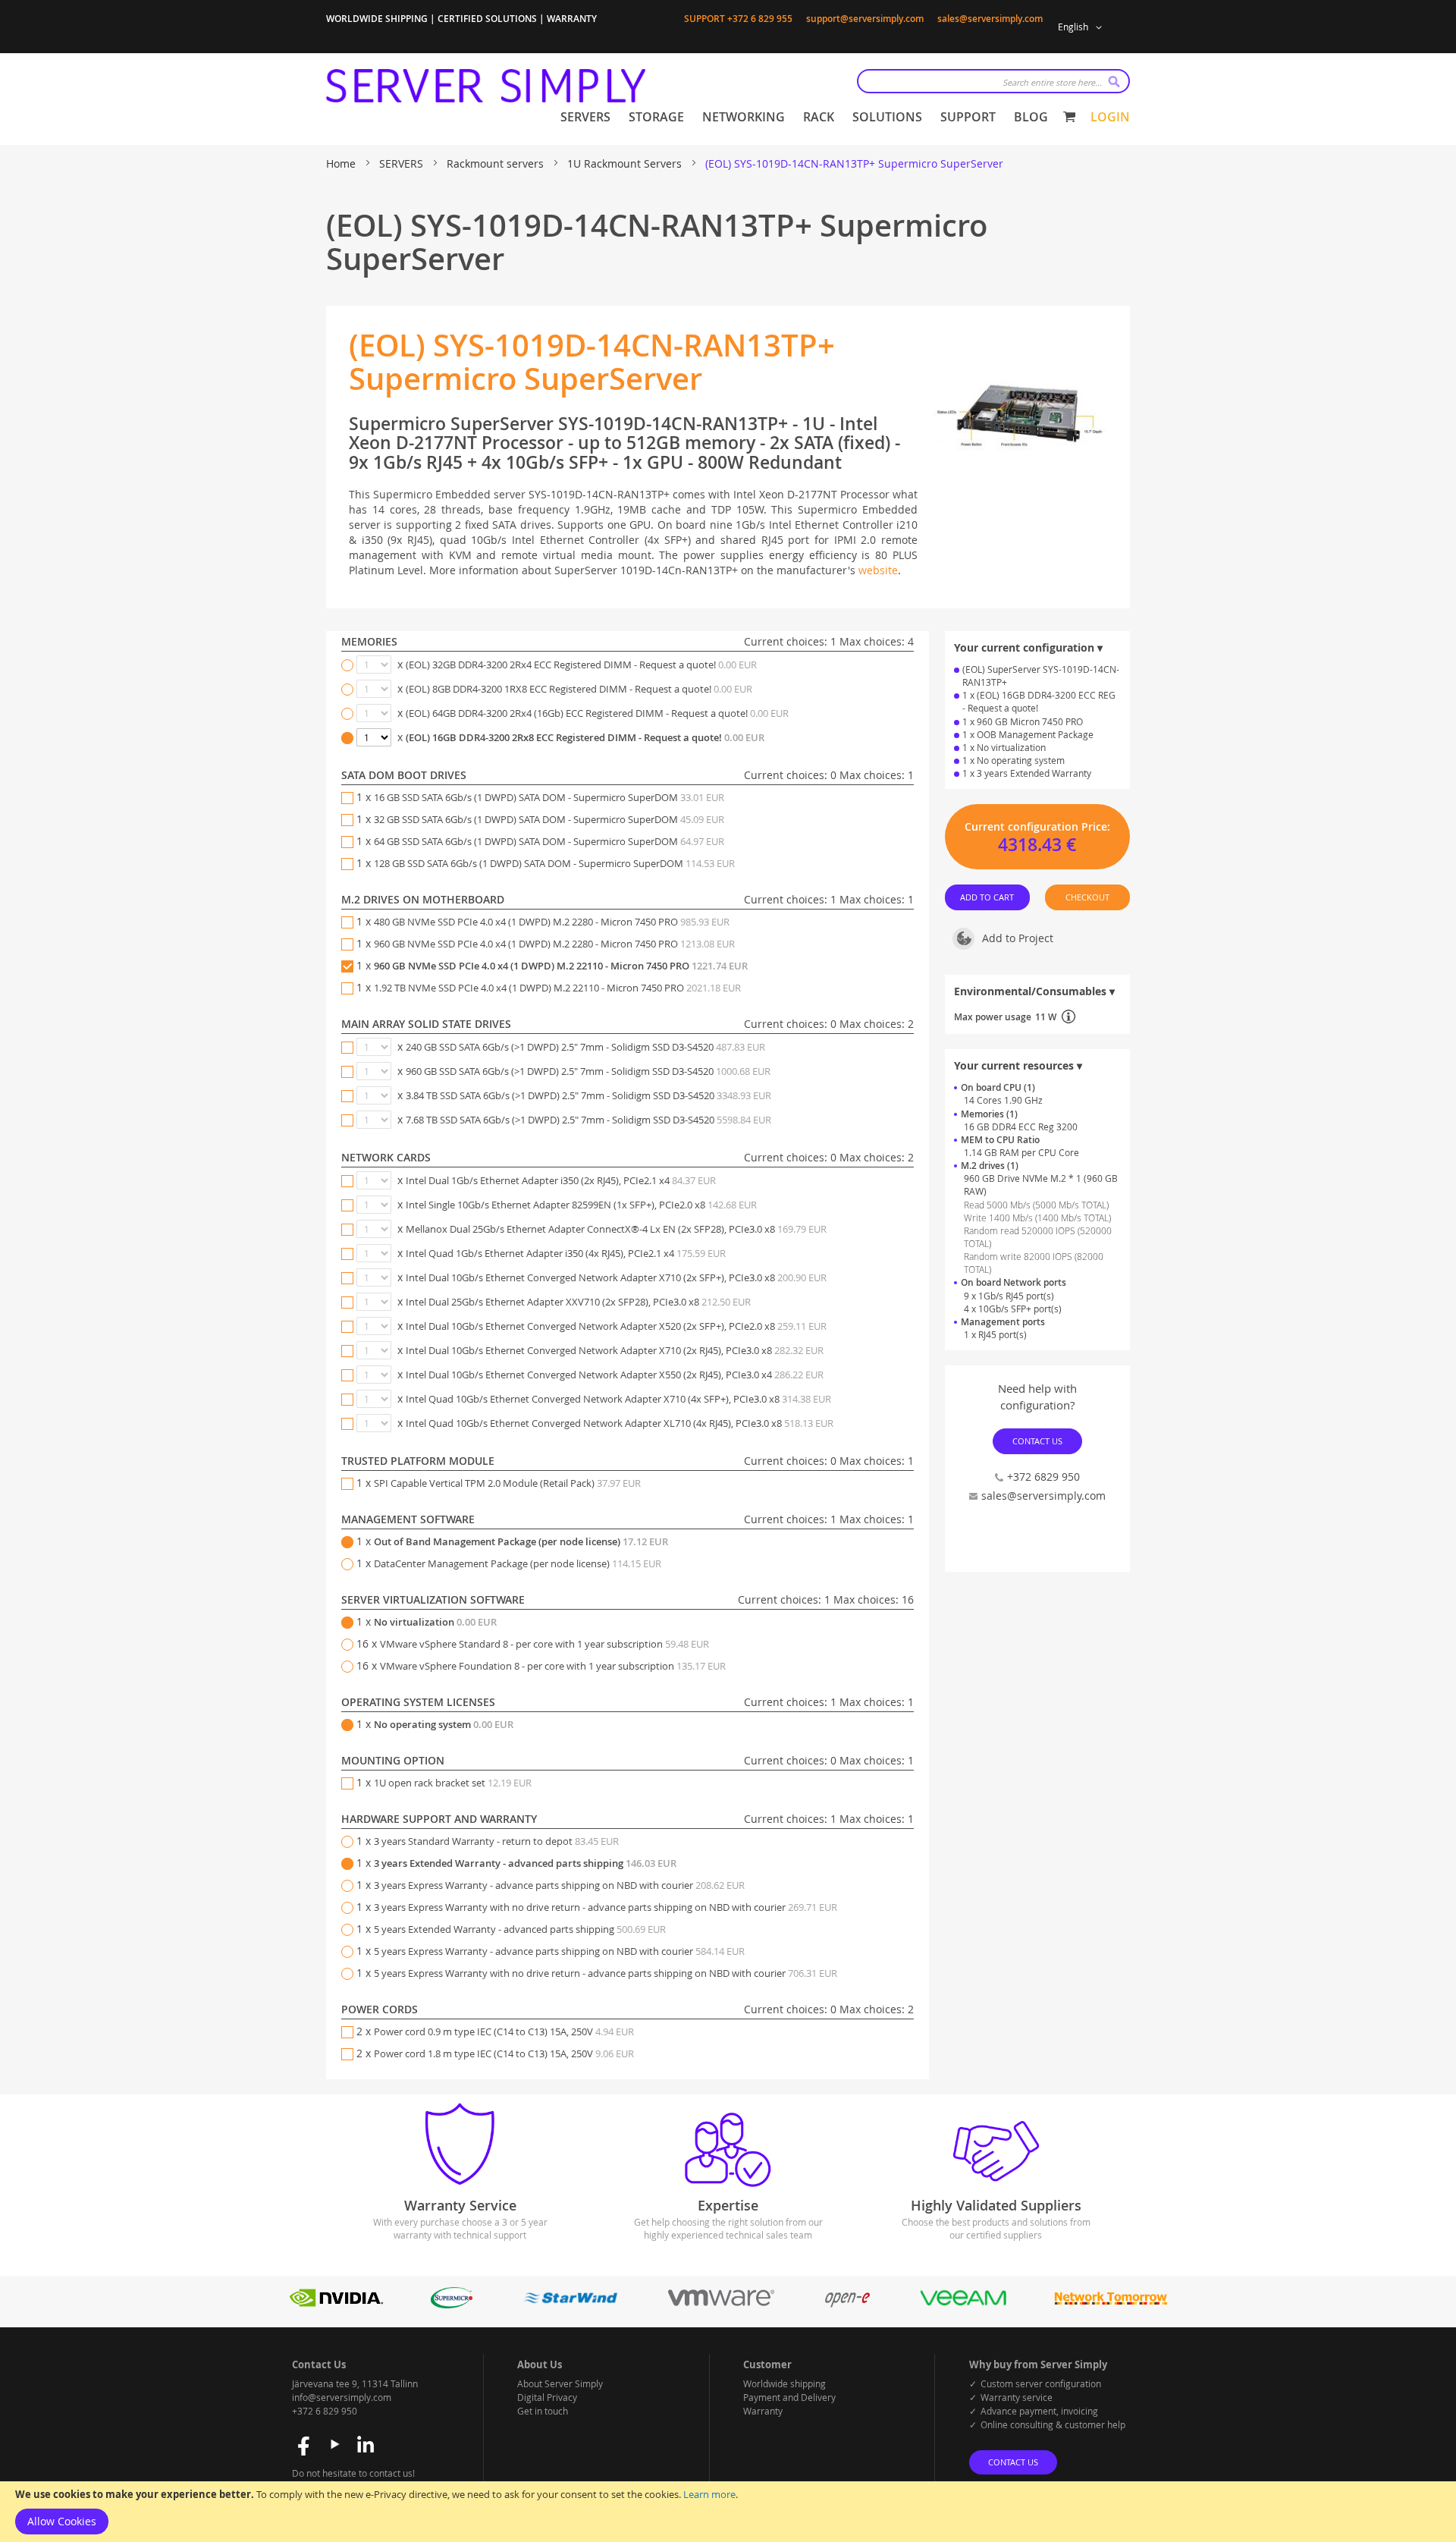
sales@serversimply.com (990, 19)
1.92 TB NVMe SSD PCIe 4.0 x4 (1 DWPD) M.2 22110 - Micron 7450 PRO (557, 988)
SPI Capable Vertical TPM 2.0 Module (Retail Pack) (507, 1483)
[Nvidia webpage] (337, 2304)
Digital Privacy (547, 2397)
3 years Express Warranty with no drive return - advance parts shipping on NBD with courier (606, 1907)
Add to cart (988, 897)
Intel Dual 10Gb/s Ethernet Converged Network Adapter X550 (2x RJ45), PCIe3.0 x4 (615, 1375)
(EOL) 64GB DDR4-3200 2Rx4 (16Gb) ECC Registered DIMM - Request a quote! (597, 713)
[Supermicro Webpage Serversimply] (451, 2304)
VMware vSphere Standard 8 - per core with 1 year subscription (544, 1644)
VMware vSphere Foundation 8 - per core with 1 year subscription (553, 1666)
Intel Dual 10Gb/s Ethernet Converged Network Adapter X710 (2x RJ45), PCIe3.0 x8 (615, 1350)
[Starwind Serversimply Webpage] (570, 2304)
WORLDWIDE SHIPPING (377, 19)
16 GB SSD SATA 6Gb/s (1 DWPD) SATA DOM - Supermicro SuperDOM (549, 797)
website (878, 570)
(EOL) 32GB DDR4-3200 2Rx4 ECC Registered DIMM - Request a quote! (581, 665)
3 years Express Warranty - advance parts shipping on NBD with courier (559, 1885)
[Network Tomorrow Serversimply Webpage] (1110, 2304)
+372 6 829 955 (760, 19)
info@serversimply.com (342, 2397)
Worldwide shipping (784, 2383)
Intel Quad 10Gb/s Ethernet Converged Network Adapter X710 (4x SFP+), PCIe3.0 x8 (618, 1399)
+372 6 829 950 (325, 2411)
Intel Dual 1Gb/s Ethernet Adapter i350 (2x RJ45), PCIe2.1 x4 (561, 1180)
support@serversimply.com (865, 19)
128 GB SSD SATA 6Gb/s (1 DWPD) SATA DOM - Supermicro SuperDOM (554, 863)
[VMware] (721, 2304)
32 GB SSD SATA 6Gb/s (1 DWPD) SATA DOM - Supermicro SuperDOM (549, 819)
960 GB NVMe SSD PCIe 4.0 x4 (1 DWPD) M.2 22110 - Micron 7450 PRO (561, 966)
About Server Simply (560, 2383)
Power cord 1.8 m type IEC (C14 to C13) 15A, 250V (504, 2053)
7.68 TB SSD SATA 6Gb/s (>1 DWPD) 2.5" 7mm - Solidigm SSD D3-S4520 (588, 1120)
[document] (728, 2512)
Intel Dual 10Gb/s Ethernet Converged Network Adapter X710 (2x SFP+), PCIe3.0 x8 (616, 1277)
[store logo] (486, 86)
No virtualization (435, 1622)
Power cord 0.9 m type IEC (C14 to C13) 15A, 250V (504, 2031)
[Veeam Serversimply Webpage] (963, 2304)
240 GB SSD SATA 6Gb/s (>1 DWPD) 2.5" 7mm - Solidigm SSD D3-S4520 (585, 1047)
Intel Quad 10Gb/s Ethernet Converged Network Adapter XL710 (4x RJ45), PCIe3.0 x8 (620, 1423)
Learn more (709, 2494)
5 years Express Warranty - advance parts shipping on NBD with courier (559, 1951)
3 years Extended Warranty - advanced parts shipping (525, 1863)
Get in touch (543, 2411)
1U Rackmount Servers (626, 163)
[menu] (804, 117)
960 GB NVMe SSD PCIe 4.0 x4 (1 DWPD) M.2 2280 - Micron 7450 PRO (554, 944)
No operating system (444, 1724)
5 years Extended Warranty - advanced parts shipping (520, 1929)
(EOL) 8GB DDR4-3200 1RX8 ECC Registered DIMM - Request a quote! (579, 689)
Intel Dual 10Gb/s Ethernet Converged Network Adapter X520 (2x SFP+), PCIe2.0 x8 (616, 1326)
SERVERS (403, 163)
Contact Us (1037, 1441)
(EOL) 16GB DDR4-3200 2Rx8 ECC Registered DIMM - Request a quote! (585, 737)
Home (342, 163)
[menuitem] (585, 117)
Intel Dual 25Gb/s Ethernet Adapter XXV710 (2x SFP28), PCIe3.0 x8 (578, 1302)
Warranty (763, 2411)
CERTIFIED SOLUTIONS (487, 19)
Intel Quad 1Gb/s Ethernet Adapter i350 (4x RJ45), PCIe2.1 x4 (566, 1253)
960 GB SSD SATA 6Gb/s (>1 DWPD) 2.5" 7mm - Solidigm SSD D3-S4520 (588, 1071)
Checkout (1087, 897)
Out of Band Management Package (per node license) (521, 1541)
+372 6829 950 (1043, 1477)
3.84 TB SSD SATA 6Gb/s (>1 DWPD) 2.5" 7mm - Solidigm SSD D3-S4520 (588, 1095)
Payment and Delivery (789, 2397)
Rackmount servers (497, 163)
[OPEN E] (847, 2304)
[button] (1083, 27)
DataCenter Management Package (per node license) (518, 1563)
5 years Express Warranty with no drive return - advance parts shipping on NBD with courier (606, 1973)
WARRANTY (572, 19)
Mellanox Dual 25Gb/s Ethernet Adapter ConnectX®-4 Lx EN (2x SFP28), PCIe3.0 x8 (616, 1229)
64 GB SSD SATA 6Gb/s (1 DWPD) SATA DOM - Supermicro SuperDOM (549, 841)
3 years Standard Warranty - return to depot (496, 1841)
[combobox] (993, 81)
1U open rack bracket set (453, 1783)
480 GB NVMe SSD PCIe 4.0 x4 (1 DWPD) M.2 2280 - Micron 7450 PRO (552, 922)
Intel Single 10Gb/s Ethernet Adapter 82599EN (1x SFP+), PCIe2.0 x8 (581, 1205)
